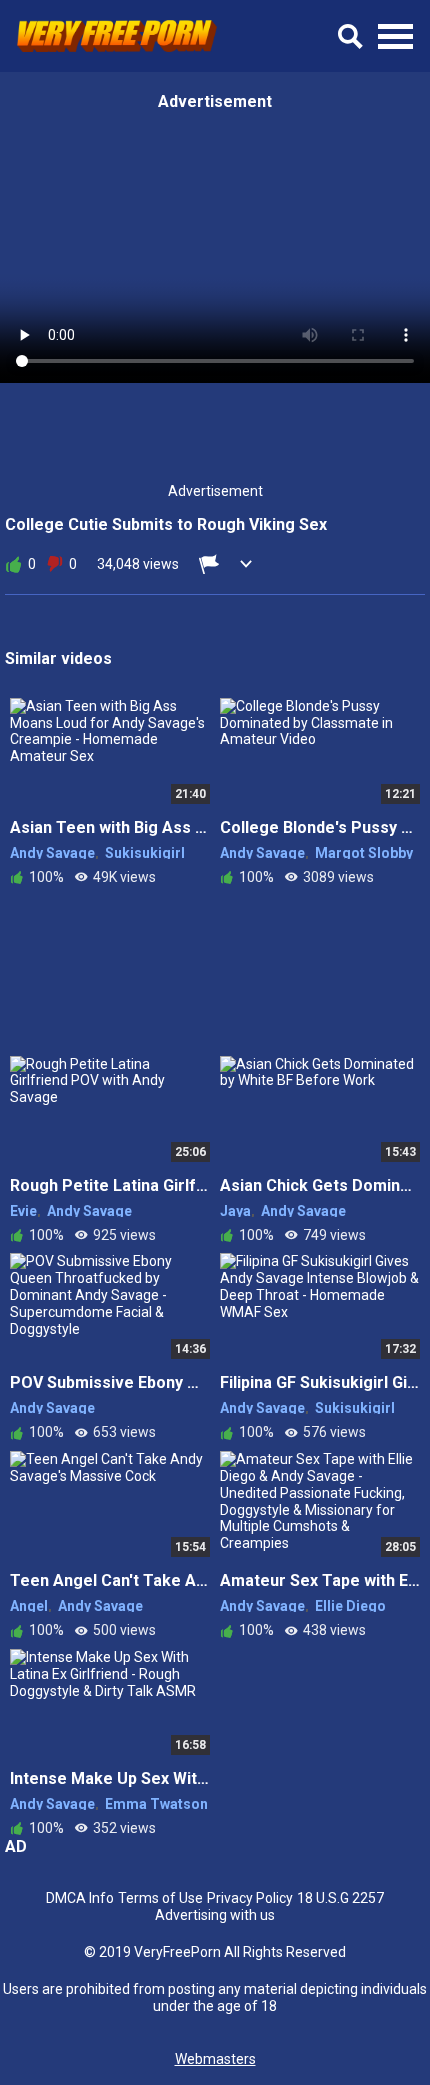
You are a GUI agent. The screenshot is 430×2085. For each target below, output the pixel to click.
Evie (23, 1211)
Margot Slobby (364, 853)
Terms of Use (160, 1898)
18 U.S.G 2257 (340, 1898)
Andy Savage (52, 853)
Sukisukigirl (145, 853)
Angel (29, 1606)
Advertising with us (215, 1915)
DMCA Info (80, 1898)
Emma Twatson (156, 1804)
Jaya (235, 1211)
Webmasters (215, 2059)
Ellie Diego (350, 1606)
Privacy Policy (250, 1898)
